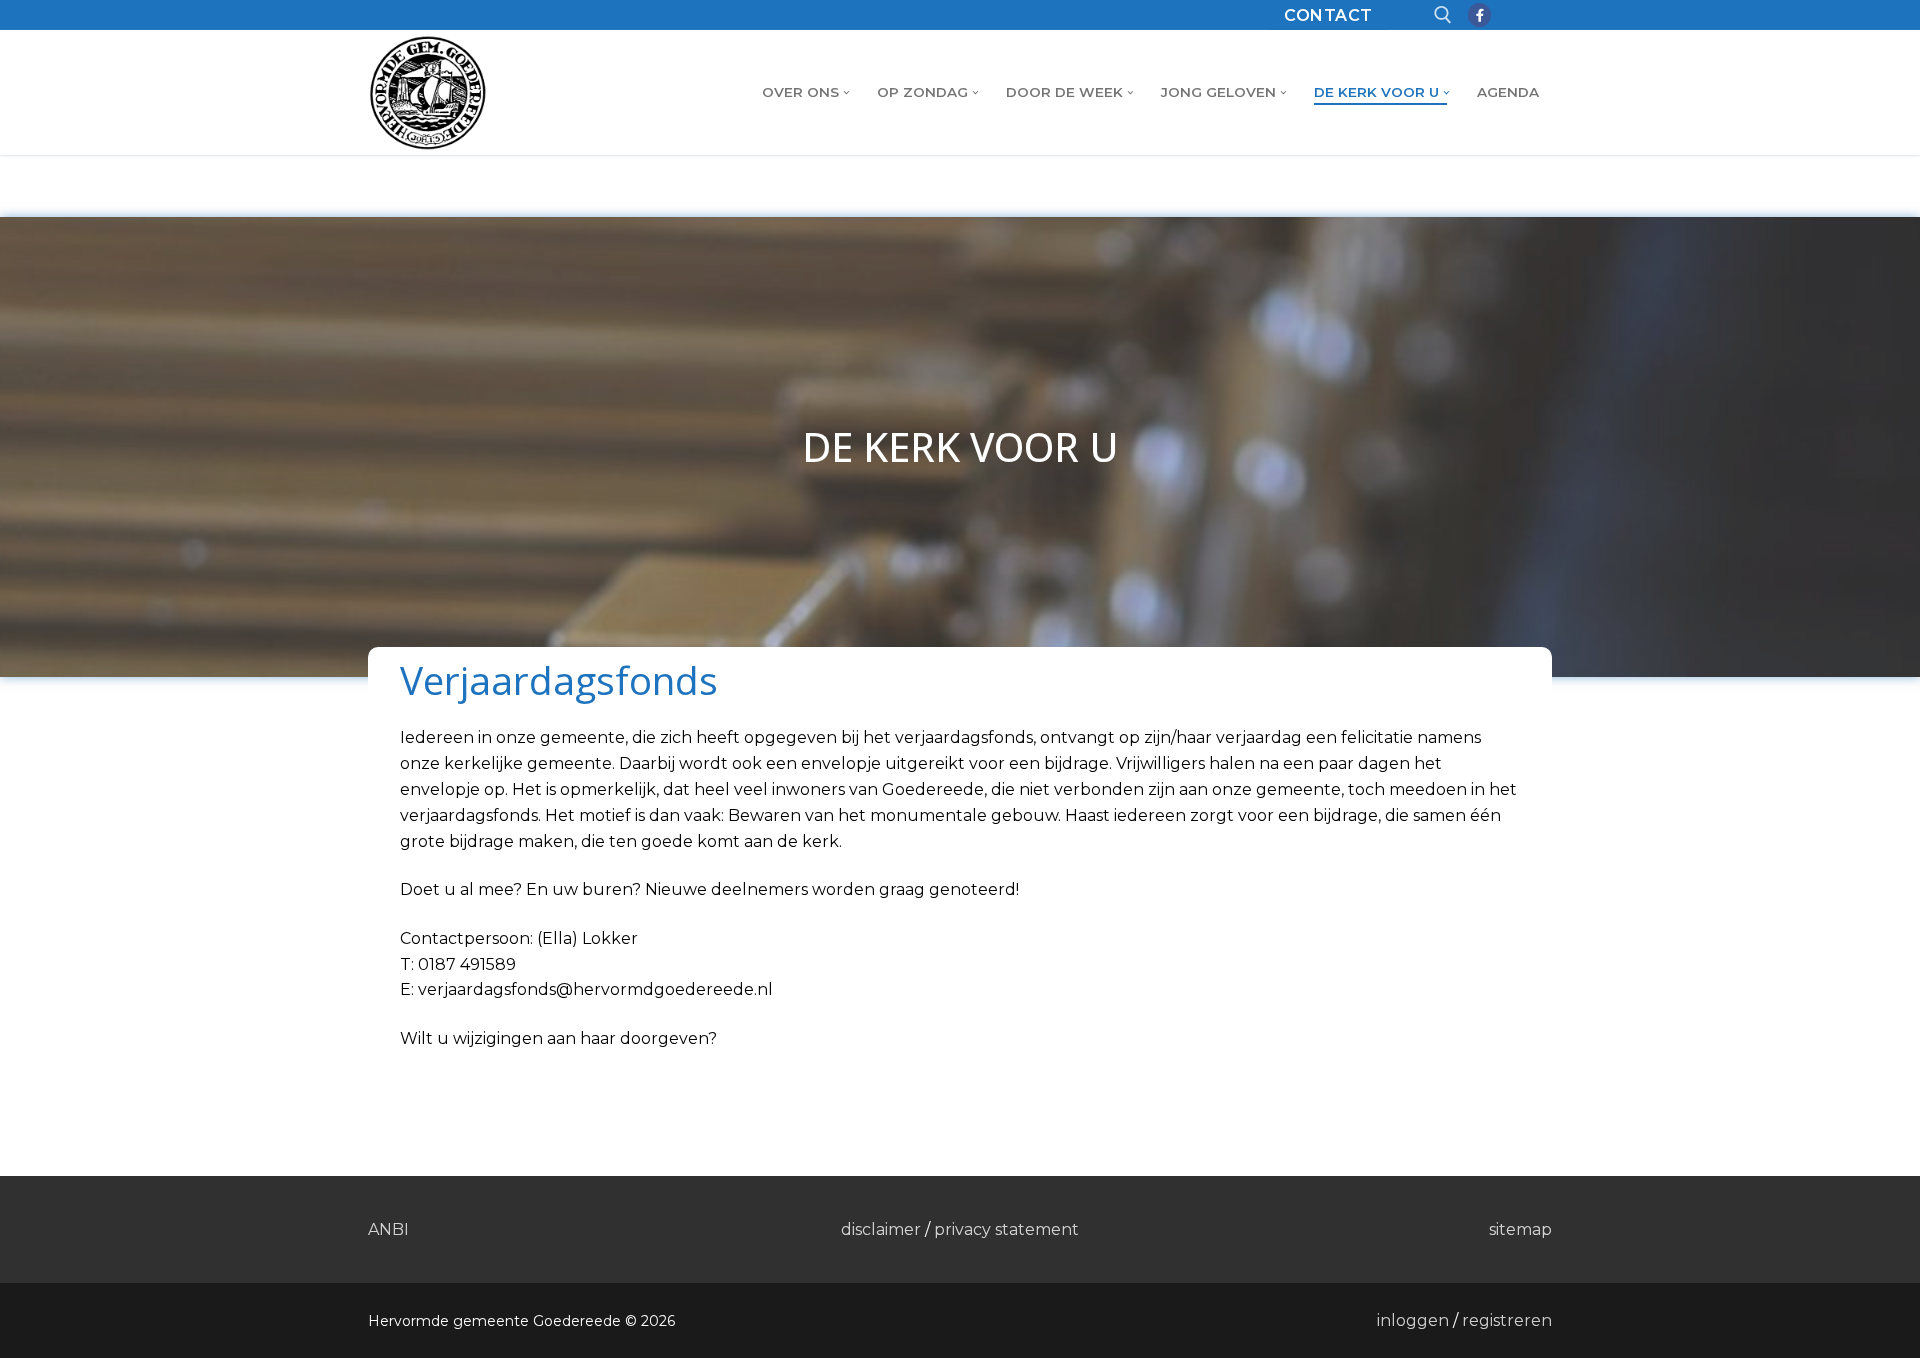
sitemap (1520, 1229)
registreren (1507, 1320)
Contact (1328, 15)
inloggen (1413, 1320)
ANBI (388, 1229)
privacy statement (1006, 1229)
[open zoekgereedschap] (1443, 15)
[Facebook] (1479, 14)
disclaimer (881, 1229)
